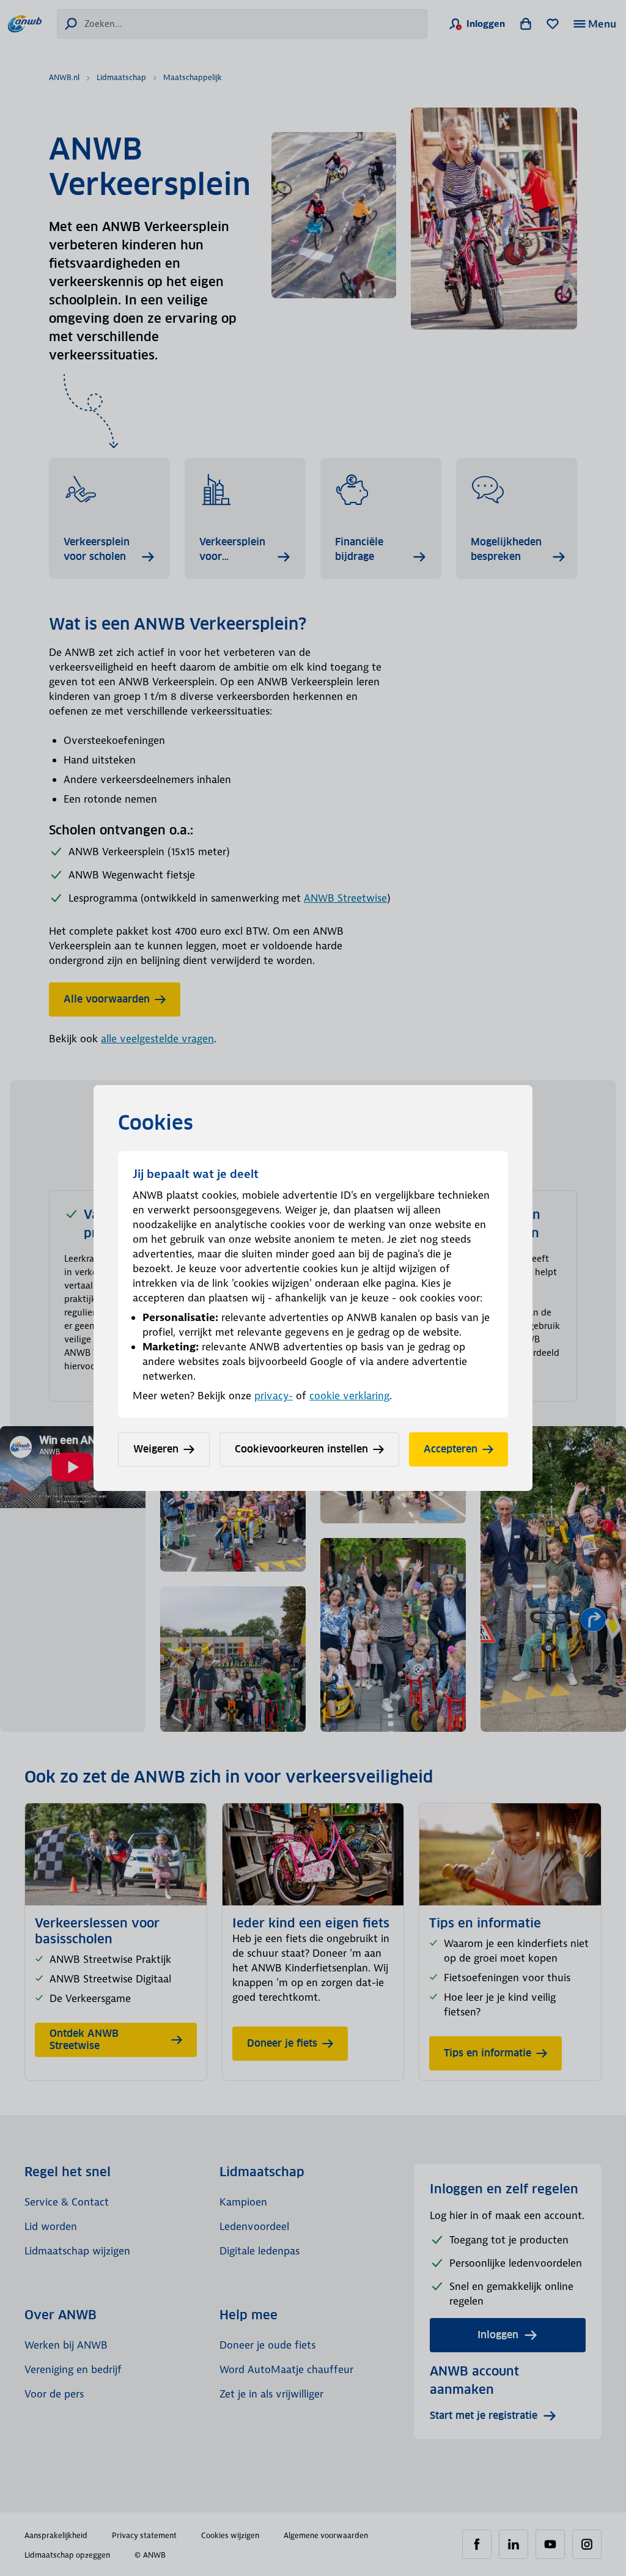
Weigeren (156, 1449)
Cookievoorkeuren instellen (301, 1449)
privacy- (274, 1396)
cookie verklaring (349, 1396)
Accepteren (451, 1449)
